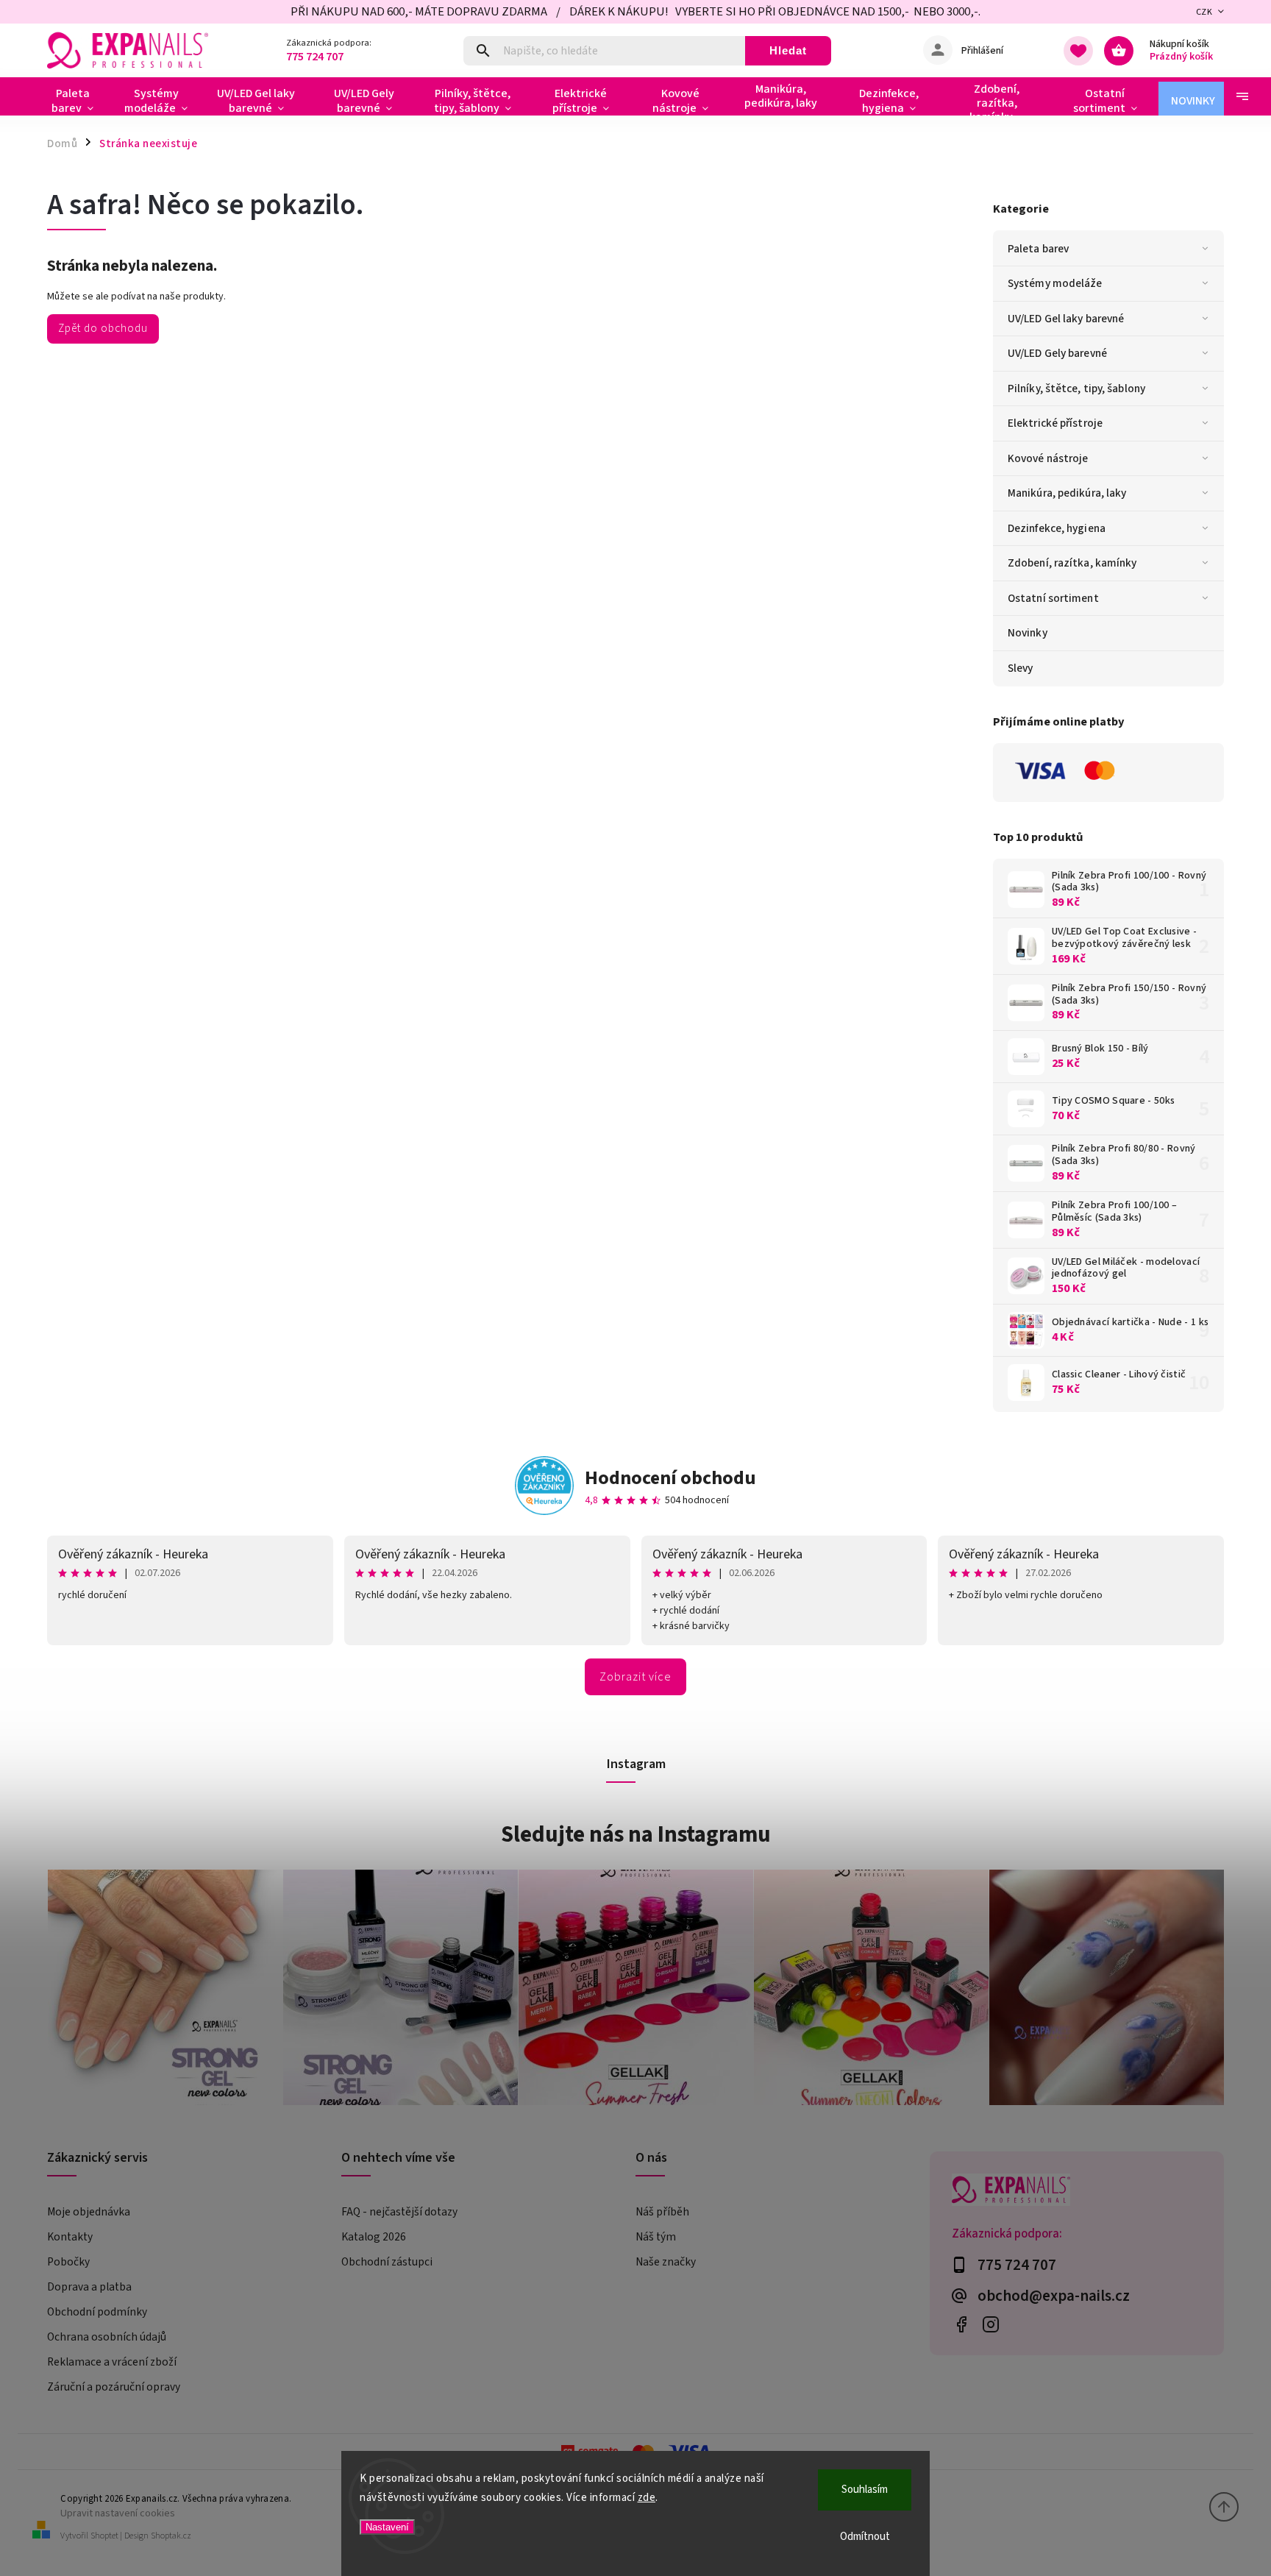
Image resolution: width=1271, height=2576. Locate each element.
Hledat (788, 50)
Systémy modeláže (1055, 283)
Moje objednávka (89, 2212)
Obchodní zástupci (387, 2262)
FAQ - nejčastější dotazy (399, 2212)
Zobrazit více (635, 1677)
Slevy (1021, 668)
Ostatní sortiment (1053, 598)
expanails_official (990, 2325)
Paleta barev (1038, 249)
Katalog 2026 (374, 2237)
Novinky (1028, 633)
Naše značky (666, 2262)
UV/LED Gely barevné (1057, 353)
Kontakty (70, 2237)
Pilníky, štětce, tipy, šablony (1076, 388)
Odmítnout (865, 2537)
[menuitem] (78, 101)
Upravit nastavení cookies (118, 2513)
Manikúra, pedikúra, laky (1067, 493)
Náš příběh (662, 2212)
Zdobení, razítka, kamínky (1072, 563)
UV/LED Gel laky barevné (1066, 319)
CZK (1204, 12)
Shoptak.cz (171, 2536)
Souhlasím (865, 2490)
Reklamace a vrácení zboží (112, 2362)
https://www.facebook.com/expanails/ (961, 2325)
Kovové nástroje (1048, 458)
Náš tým (656, 2237)
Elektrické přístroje (1055, 423)
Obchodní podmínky (97, 2312)
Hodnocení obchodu (670, 1478)
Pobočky (68, 2262)
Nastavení (387, 2527)
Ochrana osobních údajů (107, 2337)
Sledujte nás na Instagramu (636, 1834)
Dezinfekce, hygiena (1057, 528)
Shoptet (104, 2536)
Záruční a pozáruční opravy (114, 2387)
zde (647, 2498)
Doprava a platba (89, 2287)
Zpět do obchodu (103, 328)
